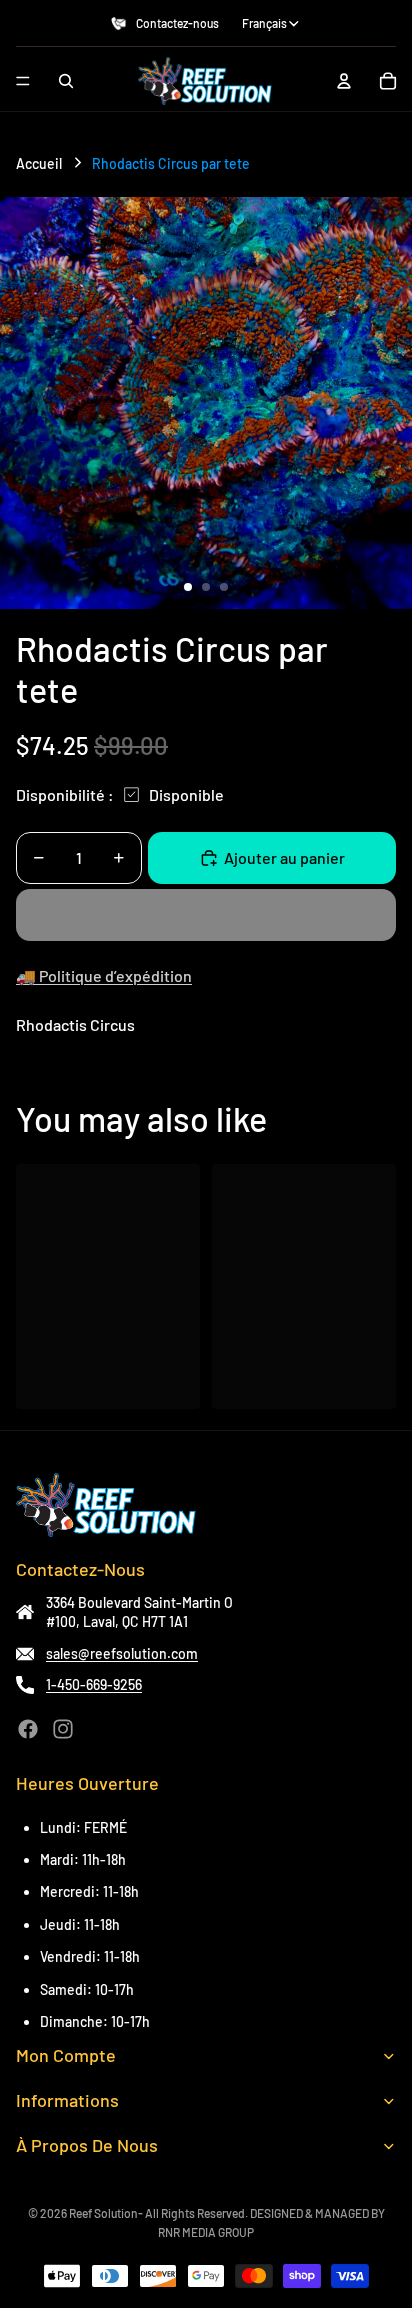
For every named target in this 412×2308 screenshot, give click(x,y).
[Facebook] (28, 1729)
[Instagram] (63, 1729)
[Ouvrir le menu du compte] (344, 81)
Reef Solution (103, 2213)
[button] (206, 915)
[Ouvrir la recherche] (66, 81)
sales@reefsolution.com (122, 1653)
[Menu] (23, 81)
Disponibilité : (65, 794)
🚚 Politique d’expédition (104, 975)
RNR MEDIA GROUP (206, 2232)
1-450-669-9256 (94, 1684)
